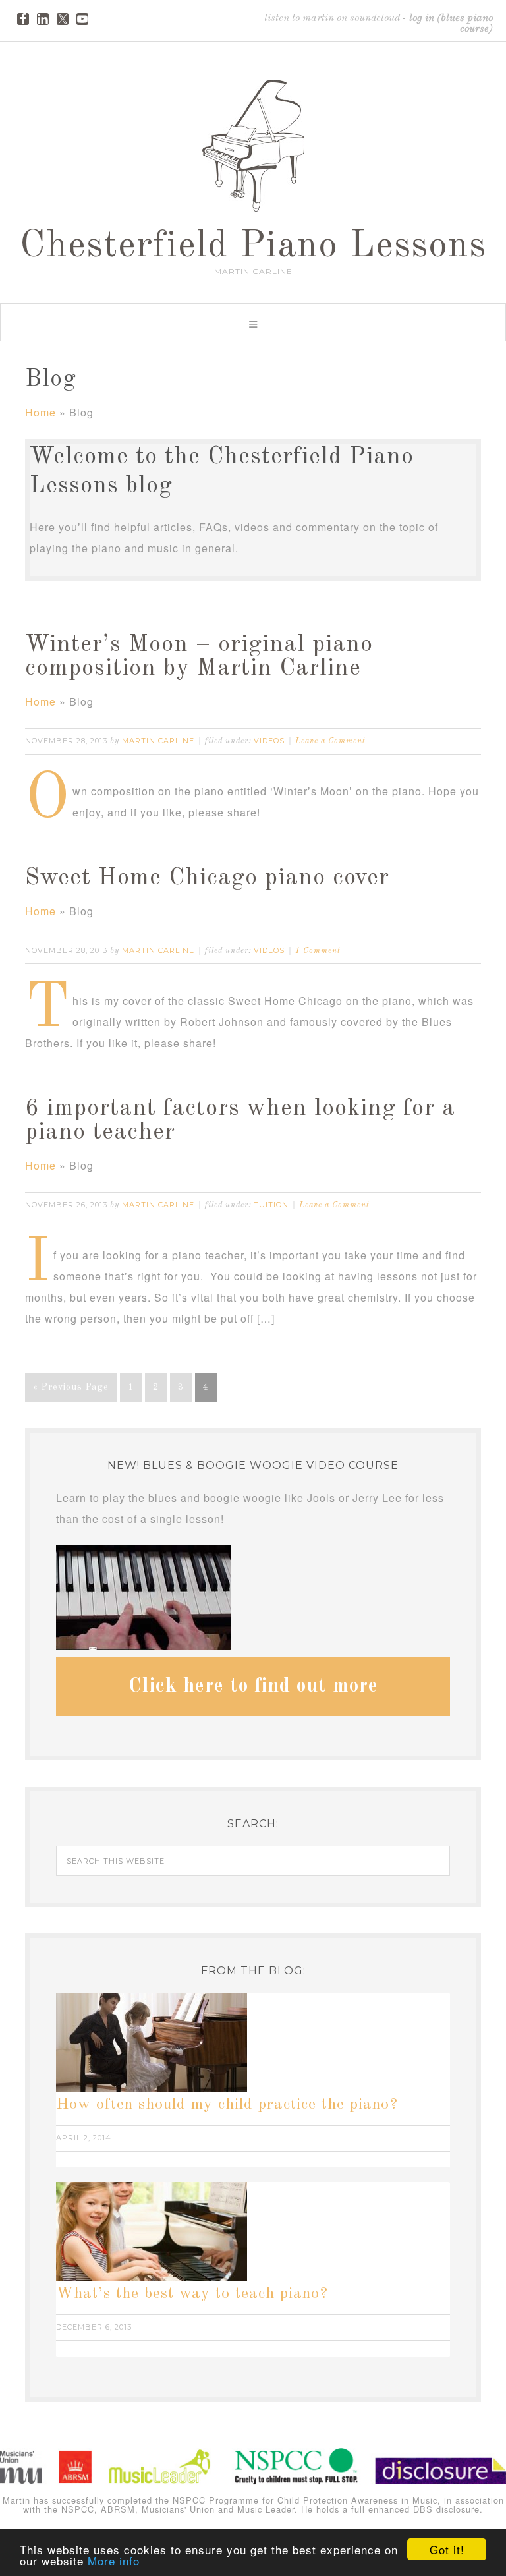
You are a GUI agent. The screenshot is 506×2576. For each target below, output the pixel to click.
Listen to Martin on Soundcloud (332, 18)
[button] (253, 322)
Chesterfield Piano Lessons (253, 246)
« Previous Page (71, 1387)
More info (114, 2561)
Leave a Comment (330, 741)
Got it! (447, 2549)
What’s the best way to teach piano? (192, 2294)
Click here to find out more (253, 1686)
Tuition (271, 1205)
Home (41, 412)
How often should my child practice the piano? (227, 2105)
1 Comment (318, 951)
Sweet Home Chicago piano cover (207, 878)
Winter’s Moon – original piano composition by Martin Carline (199, 657)
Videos (269, 741)
